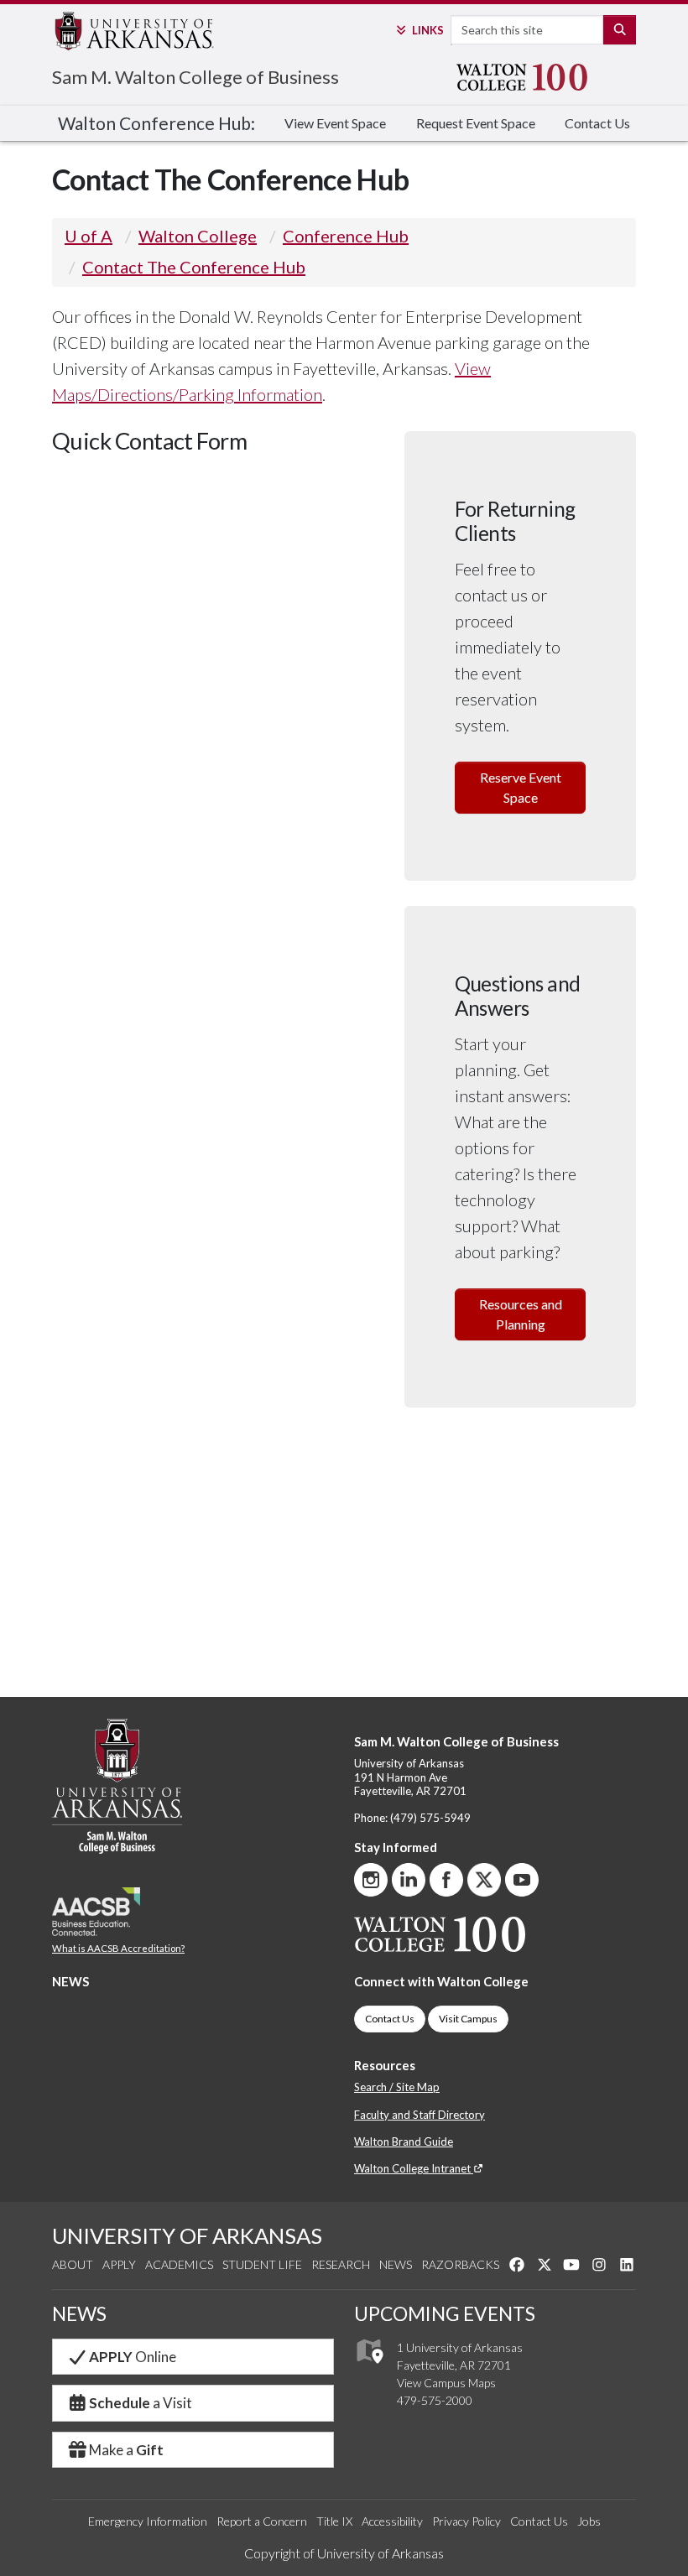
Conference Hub (346, 236)
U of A (89, 236)
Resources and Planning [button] (521, 1314)
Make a (126, 2450)
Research (341, 2264)
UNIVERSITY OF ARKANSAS (187, 2235)
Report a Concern (262, 2521)
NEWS (70, 1981)
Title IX (334, 2521)
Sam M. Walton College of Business (195, 77)
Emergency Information (148, 2521)
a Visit (141, 2403)
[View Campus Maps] (369, 2368)
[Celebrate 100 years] (527, 77)
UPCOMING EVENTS (445, 2313)
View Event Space (335, 123)
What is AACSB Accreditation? (118, 1948)
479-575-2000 (435, 2400)
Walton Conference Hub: (156, 123)
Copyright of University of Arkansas (344, 2553)
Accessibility (392, 2521)
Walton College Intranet (414, 2168)
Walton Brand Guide (404, 2141)
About (73, 2264)
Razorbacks (460, 2264)
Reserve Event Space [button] (521, 787)
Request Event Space (476, 123)
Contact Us (597, 123)
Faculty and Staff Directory (420, 2115)
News (396, 2264)
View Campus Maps (446, 2383)
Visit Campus (468, 2019)
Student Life (262, 2264)
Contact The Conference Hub (194, 267)
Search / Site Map (397, 2087)
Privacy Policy (466, 2521)
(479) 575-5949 (430, 1818)
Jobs (589, 2521)
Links (427, 30)
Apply (119, 2264)
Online (133, 2357)
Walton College (198, 236)
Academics (179, 2264)
